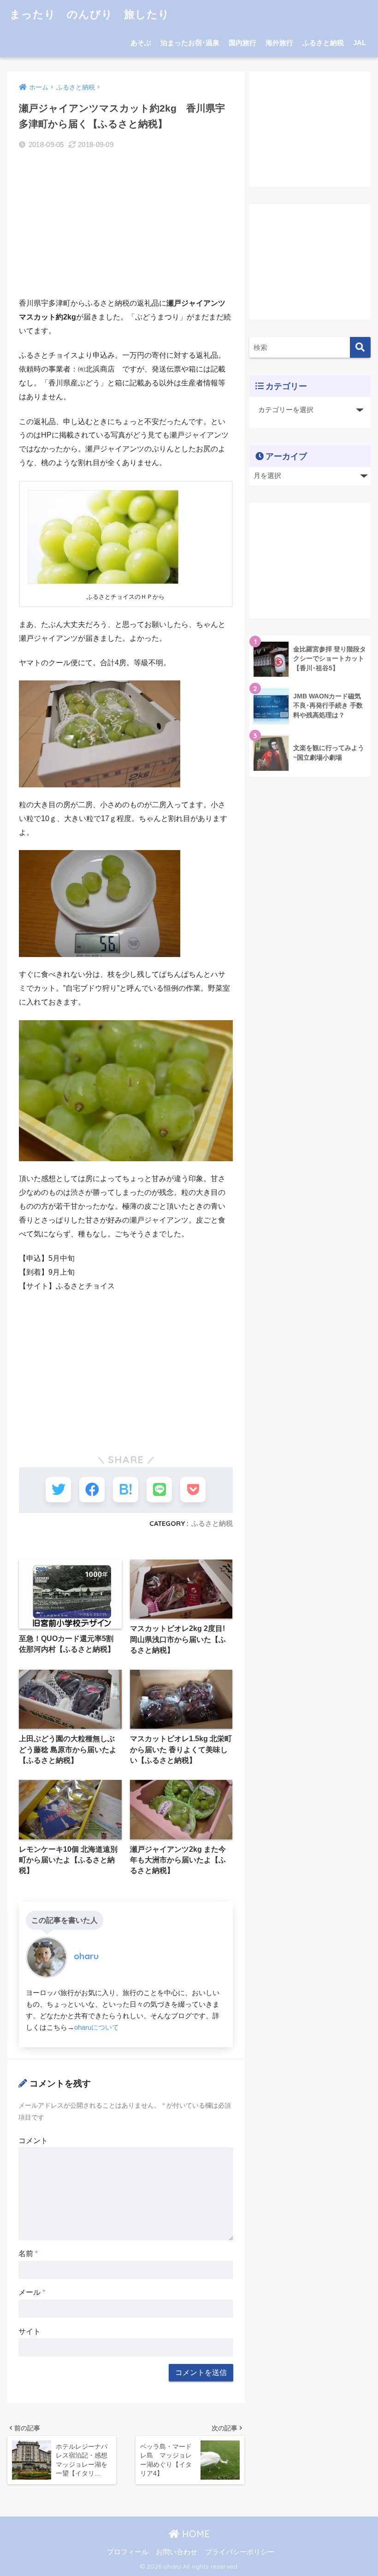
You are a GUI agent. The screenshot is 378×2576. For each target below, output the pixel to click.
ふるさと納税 (323, 43)
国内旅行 (242, 43)
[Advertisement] (126, 225)
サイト (30, 2331)
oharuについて (97, 2027)
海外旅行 (279, 43)
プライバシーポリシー (240, 2552)
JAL (360, 43)
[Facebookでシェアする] (92, 1490)
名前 (28, 2254)
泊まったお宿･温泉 (190, 43)
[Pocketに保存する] (193, 1490)
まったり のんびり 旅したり (90, 14)
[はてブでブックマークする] (126, 1490)
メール (32, 2292)
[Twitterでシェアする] (58, 1490)
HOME (195, 2534)
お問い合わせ (177, 2552)
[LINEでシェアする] (159, 1490)
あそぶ (141, 43)
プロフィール (128, 2552)
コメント (33, 2141)
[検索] (360, 347)
